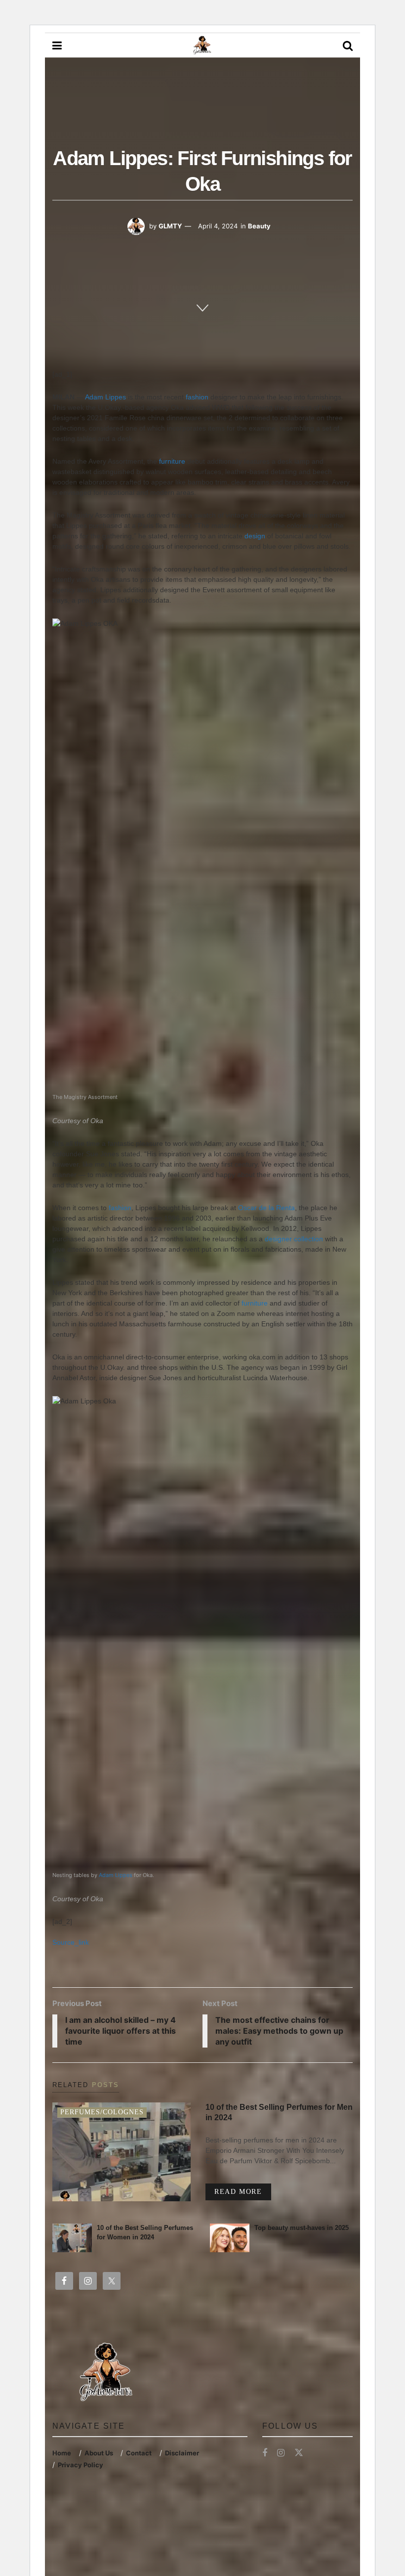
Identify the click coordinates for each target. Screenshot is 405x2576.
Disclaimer (182, 2453)
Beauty (259, 226)
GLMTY (170, 226)
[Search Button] (348, 45)
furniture (172, 461)
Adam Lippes (105, 397)
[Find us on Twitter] (299, 2453)
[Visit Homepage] (202, 45)
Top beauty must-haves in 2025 (302, 2228)
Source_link (71, 1942)
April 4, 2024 (218, 226)
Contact (139, 2453)
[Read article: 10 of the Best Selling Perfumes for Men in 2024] (121, 2152)
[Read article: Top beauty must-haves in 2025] (230, 2238)
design (255, 536)
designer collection (295, 1239)
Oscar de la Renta (266, 1208)
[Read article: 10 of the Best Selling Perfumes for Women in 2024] (72, 2238)
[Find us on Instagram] (281, 2453)
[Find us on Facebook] (265, 2453)
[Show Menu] (57, 45)
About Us (99, 2453)
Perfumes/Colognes (102, 2112)
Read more (243, 2191)
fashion (197, 397)
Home (62, 2453)
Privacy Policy (81, 2465)
